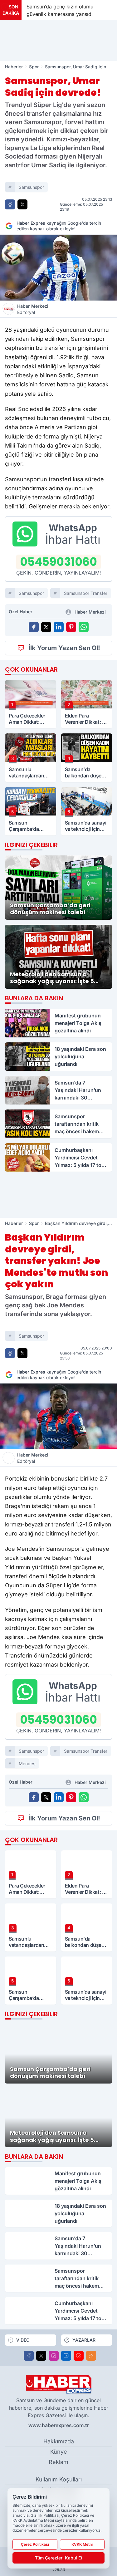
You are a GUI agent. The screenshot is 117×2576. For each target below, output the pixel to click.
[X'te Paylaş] (22, 204)
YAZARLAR (84, 2340)
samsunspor (31, 187)
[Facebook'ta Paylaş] (10, 204)
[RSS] (91, 2356)
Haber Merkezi (33, 309)
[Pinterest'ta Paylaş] (71, 627)
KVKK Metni (82, 2544)
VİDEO (23, 2340)
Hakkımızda (59, 2441)
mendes (27, 1763)
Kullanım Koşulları (59, 2479)
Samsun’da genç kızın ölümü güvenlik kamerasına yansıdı (60, 10)
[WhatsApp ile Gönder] (84, 627)
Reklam (58, 2462)
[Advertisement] (59, 41)
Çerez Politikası (35, 2544)
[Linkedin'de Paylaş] (59, 627)
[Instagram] (54, 2356)
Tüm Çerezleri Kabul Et (59, 2558)
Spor (34, 67)
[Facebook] (29, 2356)
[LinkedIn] (66, 2356)
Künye (59, 2452)
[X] (41, 2356)
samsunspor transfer (86, 593)
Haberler (14, 67)
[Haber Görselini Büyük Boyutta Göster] (58, 268)
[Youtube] (79, 2356)
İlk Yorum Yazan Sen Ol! (64, 648)
